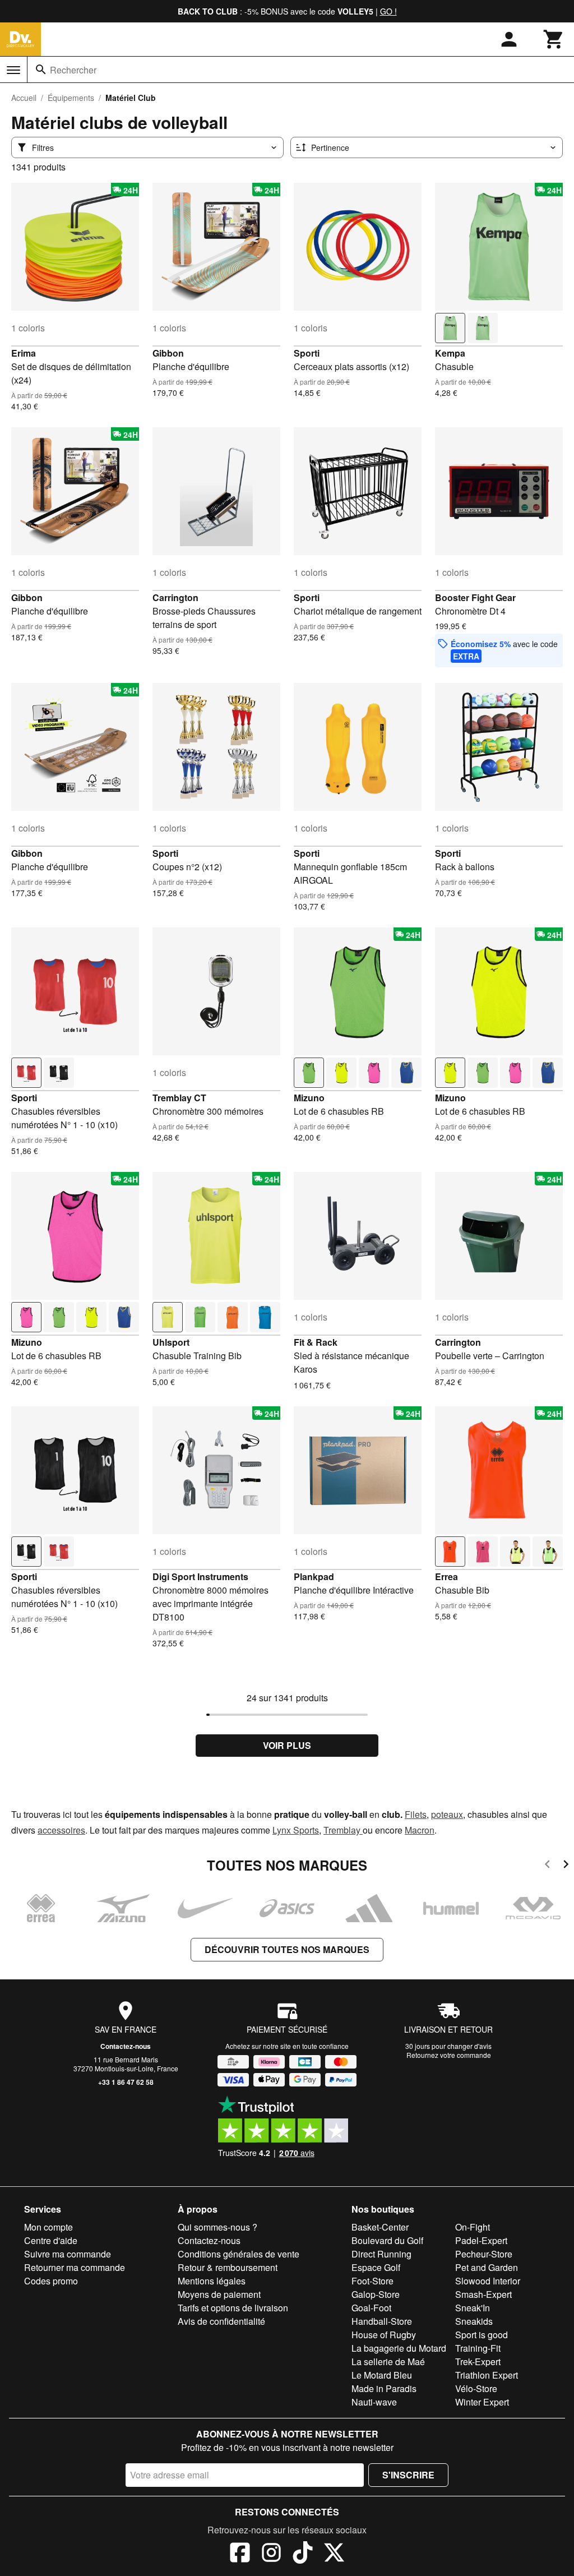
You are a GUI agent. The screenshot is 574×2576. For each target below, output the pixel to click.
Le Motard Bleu (382, 2375)
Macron (420, 1830)
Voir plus (287, 1745)
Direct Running (381, 2254)
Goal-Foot (371, 2308)
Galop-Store (376, 2294)
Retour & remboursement (228, 2267)
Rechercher (73, 70)
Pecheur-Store (484, 2254)
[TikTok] (303, 2554)
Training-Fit (478, 2348)
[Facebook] (240, 2554)
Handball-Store (382, 2321)
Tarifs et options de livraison (233, 2308)
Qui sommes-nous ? (217, 2227)
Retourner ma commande (75, 2267)
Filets (416, 1814)
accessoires (61, 1830)
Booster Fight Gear (475, 597)
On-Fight (473, 2227)
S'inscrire (408, 2475)
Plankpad (314, 1576)
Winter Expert (482, 2402)
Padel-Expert (481, 2240)
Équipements (71, 98)
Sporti (307, 353)
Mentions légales (212, 2281)
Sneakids (474, 2321)
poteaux (447, 1814)
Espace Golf (376, 2267)
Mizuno (309, 1098)
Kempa (450, 353)
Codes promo (51, 2281)
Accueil (24, 98)
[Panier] (554, 39)
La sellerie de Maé (388, 2362)
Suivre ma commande (68, 2254)
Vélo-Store (476, 2388)
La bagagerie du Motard (399, 2348)
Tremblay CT (179, 1098)
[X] (334, 2554)
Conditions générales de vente (239, 2254)
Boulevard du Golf (387, 2240)
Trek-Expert (478, 2362)
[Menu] (13, 70)
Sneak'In (473, 2308)
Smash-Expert (483, 2294)
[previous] (547, 1866)
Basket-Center (380, 2227)
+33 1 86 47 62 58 (126, 2082)
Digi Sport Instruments (200, 1576)
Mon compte (48, 2227)
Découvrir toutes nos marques (287, 1949)
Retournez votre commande (449, 2055)
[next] (566, 1866)
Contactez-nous (126, 2046)
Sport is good (482, 2335)
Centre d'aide (51, 2240)
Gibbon (168, 353)
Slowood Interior (488, 2281)
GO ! (388, 11)
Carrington (175, 597)
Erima (24, 353)
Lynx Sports (296, 1830)
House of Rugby (384, 2335)
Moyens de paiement (219, 2294)
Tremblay (343, 1830)
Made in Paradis (384, 2388)
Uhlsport (171, 1342)
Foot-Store (372, 2281)
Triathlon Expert (487, 2375)
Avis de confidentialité (221, 2321)
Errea (446, 1576)
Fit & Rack (316, 1342)
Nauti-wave (374, 2402)
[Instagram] (271, 2554)
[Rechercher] (41, 70)
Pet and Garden (487, 2267)
